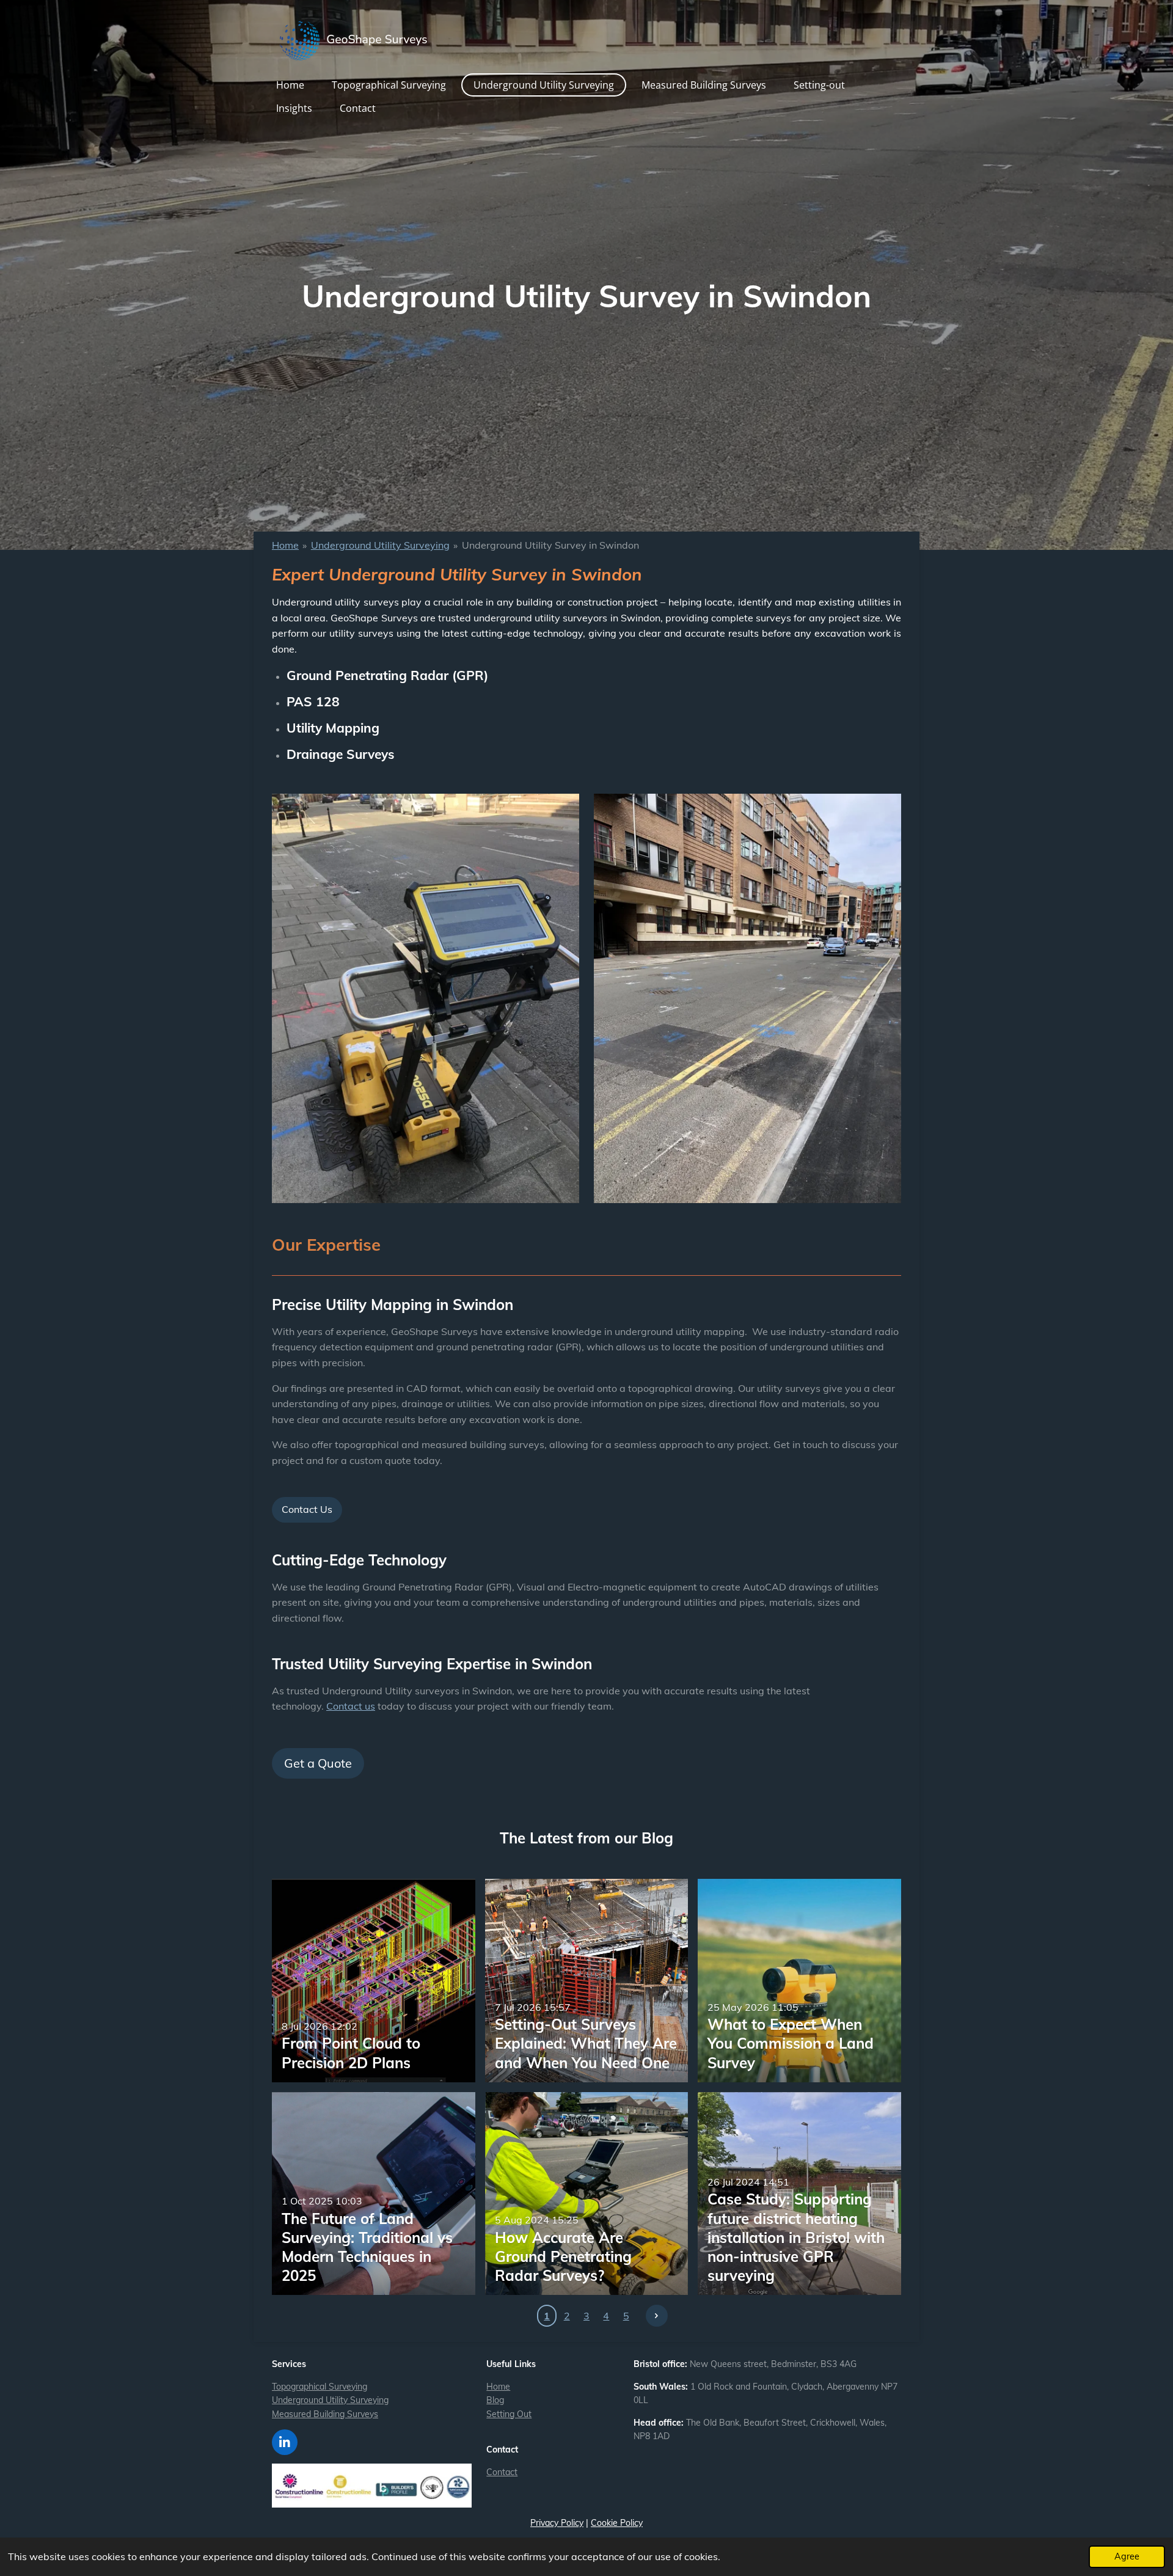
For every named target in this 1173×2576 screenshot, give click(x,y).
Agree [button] (1127, 2556)
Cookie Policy (617, 2523)
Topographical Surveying (320, 2387)
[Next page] (657, 2316)
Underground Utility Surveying (380, 545)
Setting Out (509, 2414)
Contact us (351, 1706)
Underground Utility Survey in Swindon (550, 545)
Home (285, 545)
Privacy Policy (557, 2523)
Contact (502, 2472)
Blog (495, 2400)
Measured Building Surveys (325, 2414)
